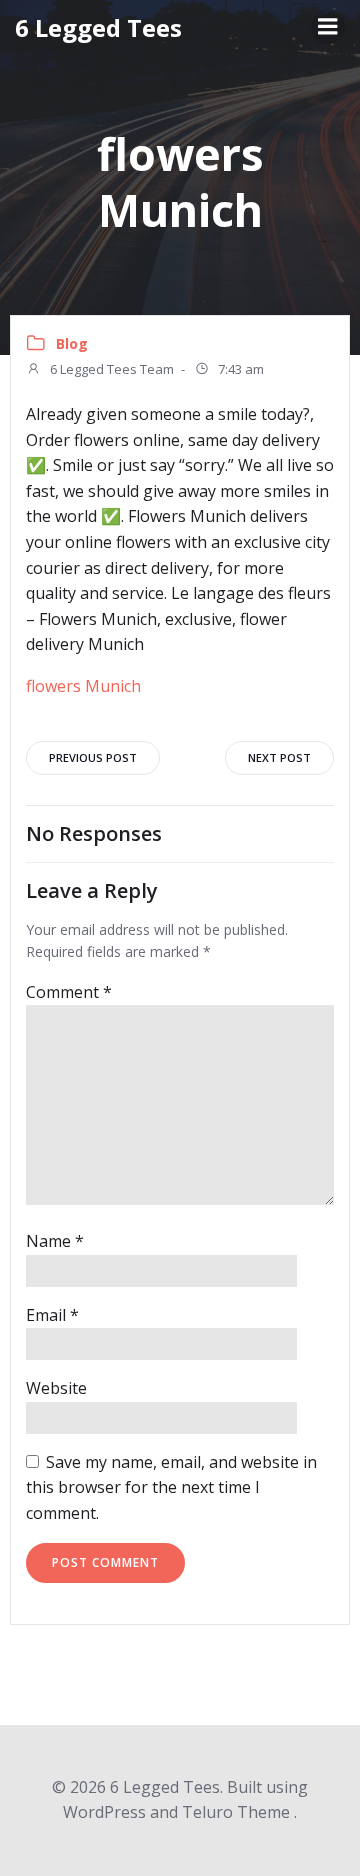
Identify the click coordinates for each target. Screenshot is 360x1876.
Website (56, 1388)
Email (52, 1315)
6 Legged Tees (98, 27)
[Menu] (328, 27)
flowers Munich (83, 686)
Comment (69, 992)
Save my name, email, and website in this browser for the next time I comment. (171, 1487)
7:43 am (239, 369)
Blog (72, 343)
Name (55, 1241)
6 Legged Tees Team (110, 369)
